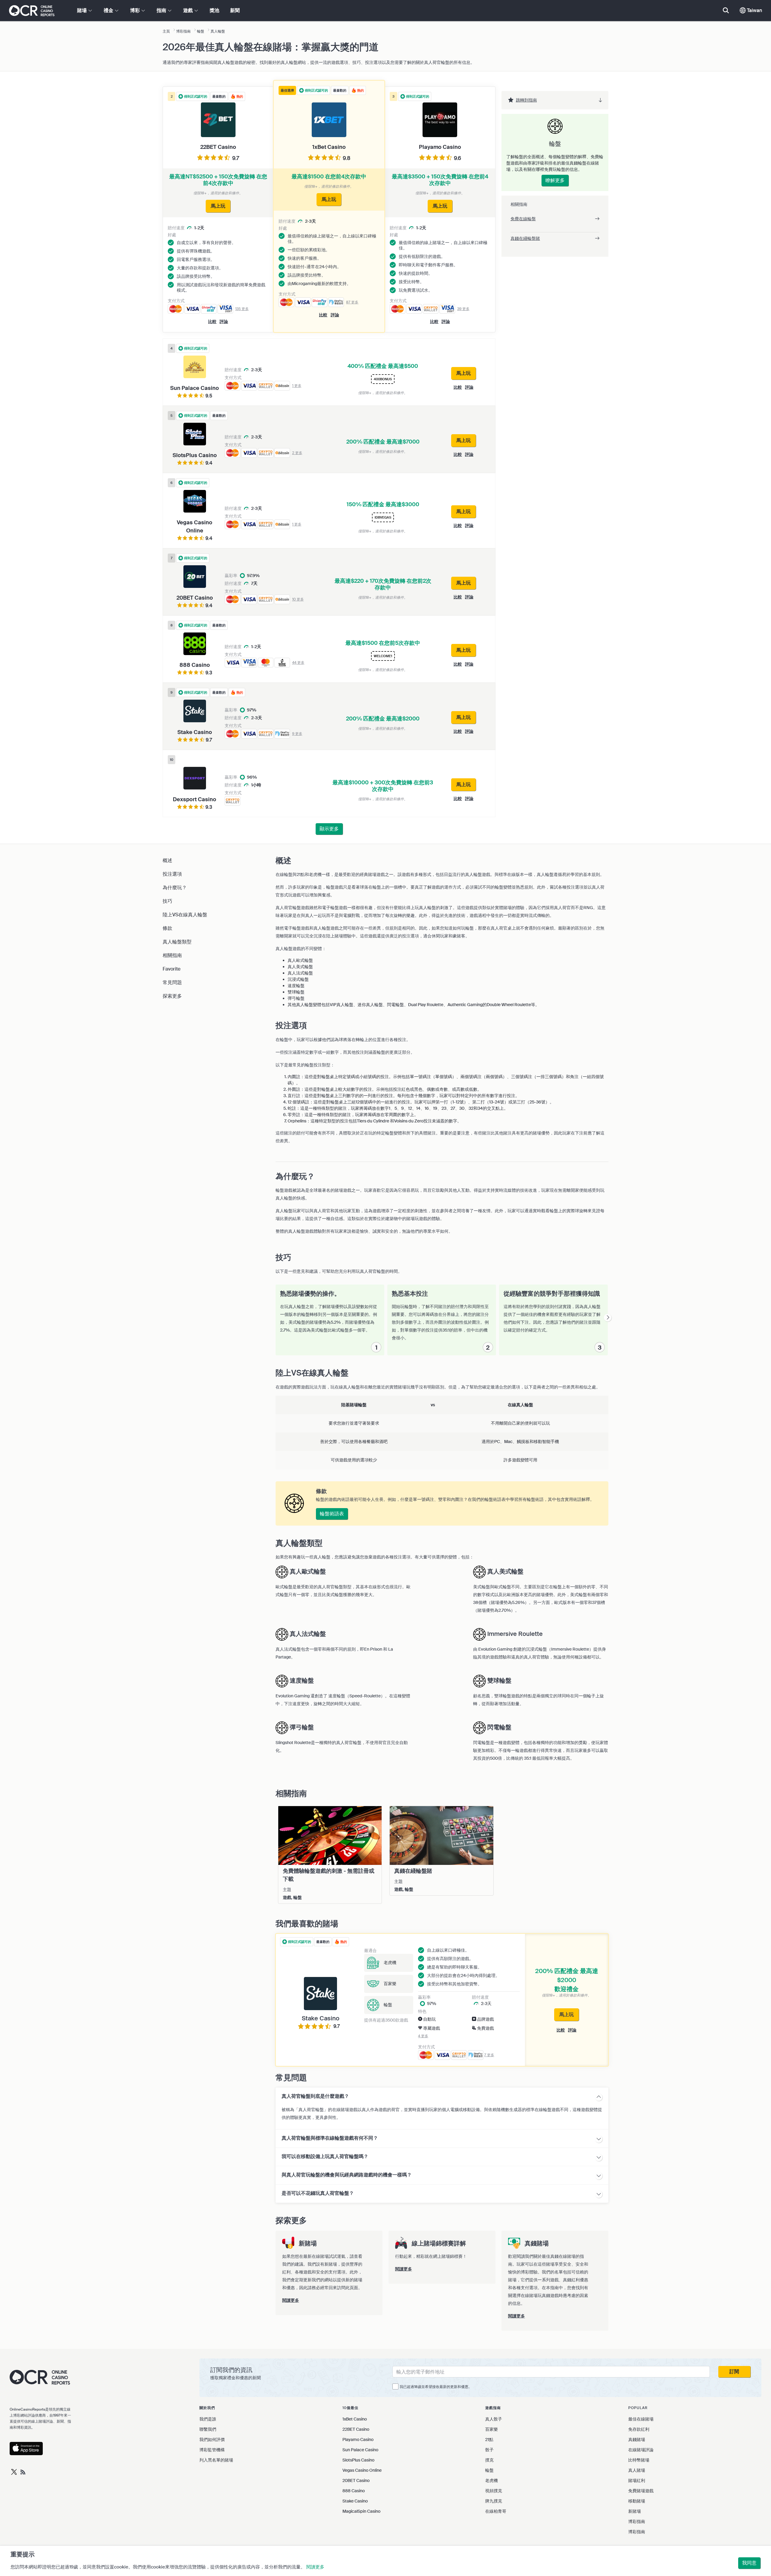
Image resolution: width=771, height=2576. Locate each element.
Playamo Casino (358, 2440)
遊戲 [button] (189, 10)
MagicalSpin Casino (361, 2511)
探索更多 (172, 996)
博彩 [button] (136, 10)
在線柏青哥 (496, 2511)
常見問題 (172, 982)
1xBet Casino (355, 2419)
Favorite (172, 969)
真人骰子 (494, 2419)
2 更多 (297, 453)
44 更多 (298, 663)
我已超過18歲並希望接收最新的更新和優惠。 (436, 2387)
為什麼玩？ (175, 888)
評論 (335, 315)
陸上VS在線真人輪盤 (185, 915)
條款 (167, 928)
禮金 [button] (109, 10)
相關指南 (172, 955)
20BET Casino (356, 2480)
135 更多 (242, 309)
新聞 (235, 10)
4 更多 (423, 2036)
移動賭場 (637, 2501)
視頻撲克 (494, 2491)
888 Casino (354, 2491)
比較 (323, 315)
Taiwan (754, 10)
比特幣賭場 (639, 2460)
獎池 (214, 10)
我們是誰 (208, 2419)
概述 (167, 860)
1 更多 (297, 386)
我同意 (749, 2563)
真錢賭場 (637, 2440)
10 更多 (298, 599)
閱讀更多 (315, 2567)
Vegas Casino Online (362, 2470)
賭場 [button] (83, 10)
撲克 (489, 2460)
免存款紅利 (639, 2429)
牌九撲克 (494, 2501)
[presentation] (608, 1318)
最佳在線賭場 (641, 2419)
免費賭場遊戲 (641, 2491)
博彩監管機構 (212, 2450)
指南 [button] (162, 10)
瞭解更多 (555, 180)
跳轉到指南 (526, 100)
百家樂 (492, 2429)
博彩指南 (637, 2521)
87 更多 (352, 302)
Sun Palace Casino (360, 2450)
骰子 (489, 2450)
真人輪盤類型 (177, 942)
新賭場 (635, 2511)
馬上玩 (567, 2014)
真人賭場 (637, 2470)
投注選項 (172, 874)
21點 (489, 2440)
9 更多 (297, 734)
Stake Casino (355, 2501)
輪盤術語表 (332, 1514)
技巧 (167, 901)
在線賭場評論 (641, 2450)
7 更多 (489, 2055)
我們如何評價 (212, 2440)
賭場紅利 (637, 2480)
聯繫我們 (208, 2429)
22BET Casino (356, 2429)
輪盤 (489, 2470)
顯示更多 (329, 829)
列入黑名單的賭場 (216, 2460)
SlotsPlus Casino (358, 2460)
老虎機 (492, 2480)
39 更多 (463, 309)
